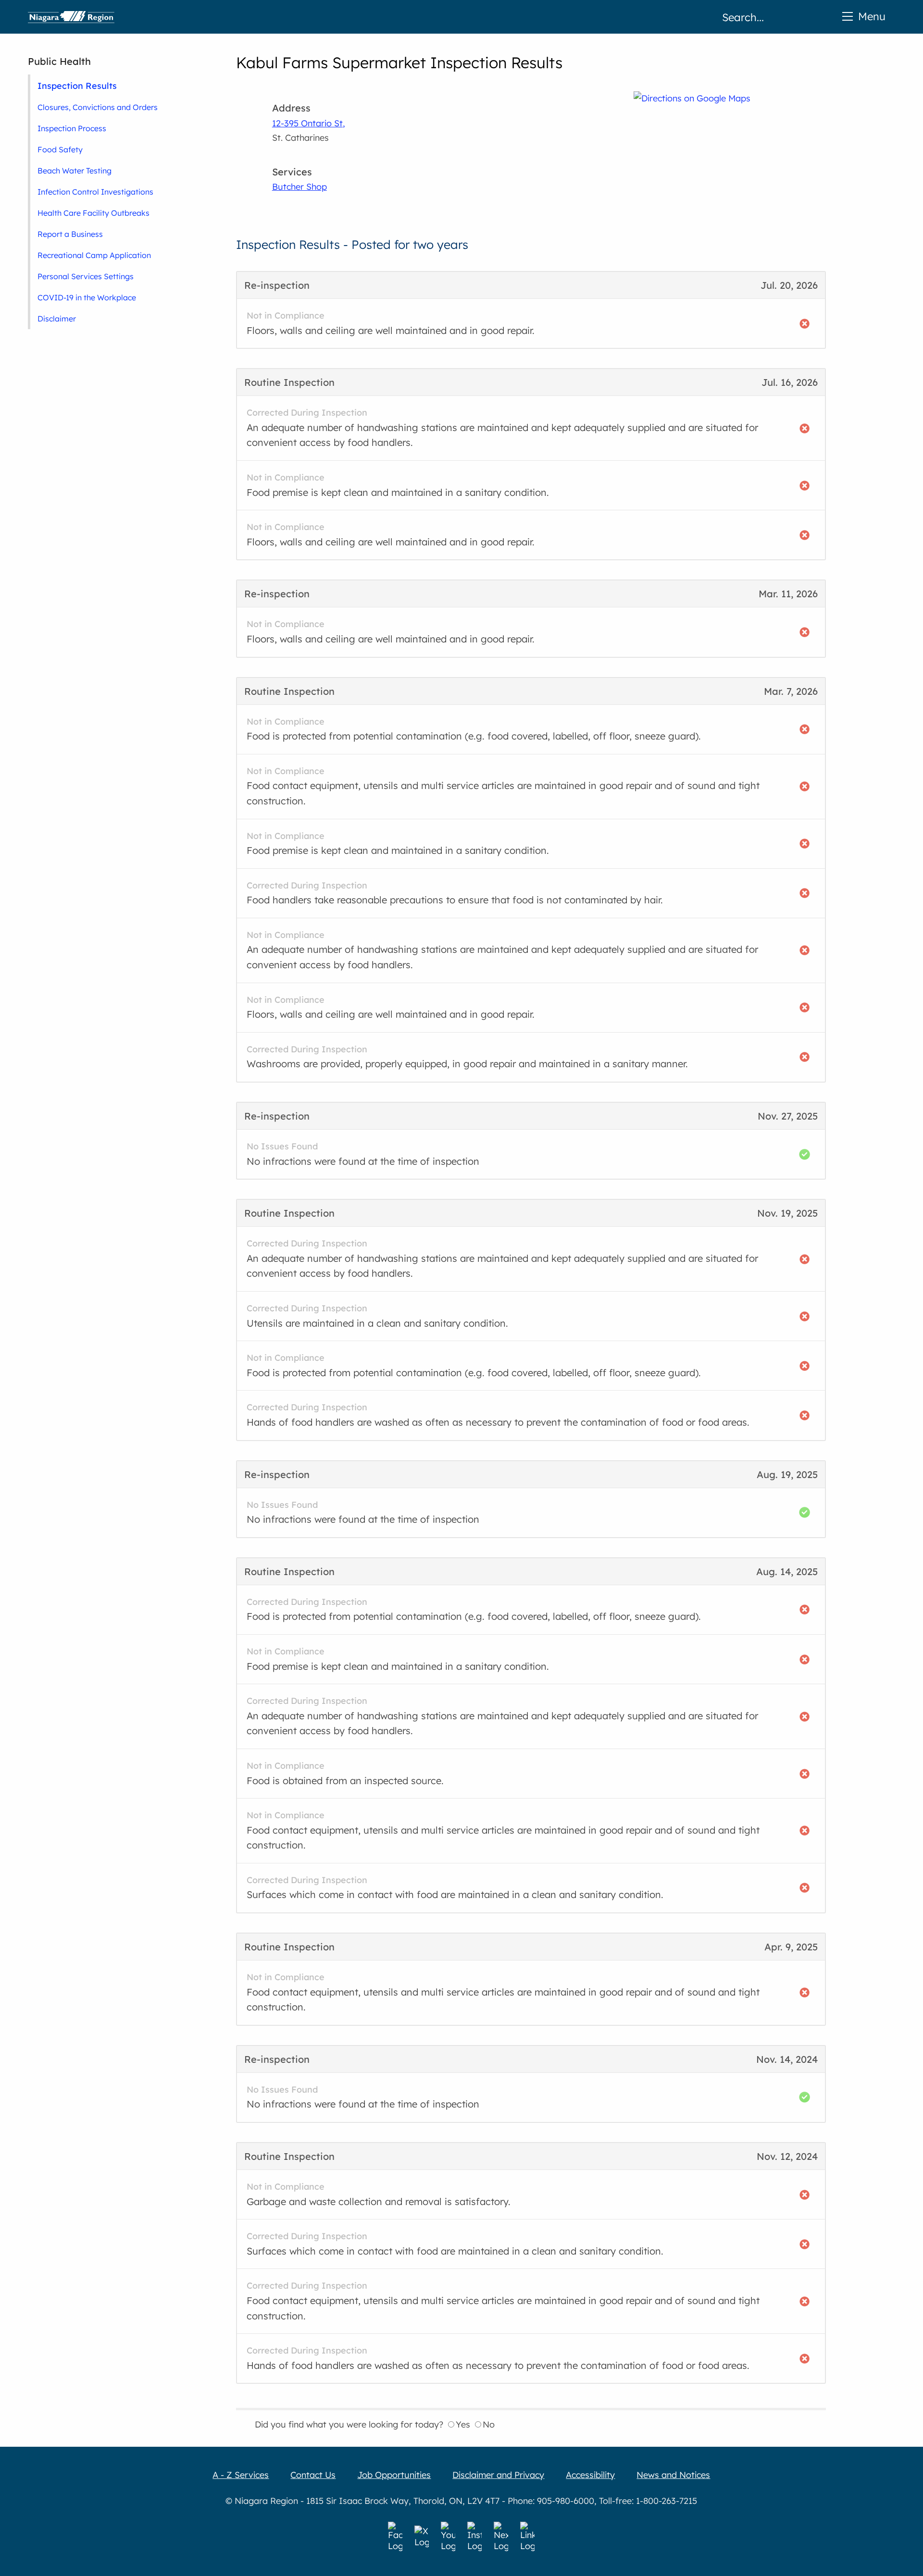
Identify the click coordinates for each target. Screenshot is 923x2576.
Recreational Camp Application (94, 255)
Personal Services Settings (86, 276)
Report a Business (70, 234)
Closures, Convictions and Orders (98, 107)
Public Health (59, 61)
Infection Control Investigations (95, 192)
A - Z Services (241, 2475)
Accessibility (590, 2475)
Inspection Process (72, 128)
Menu (872, 16)
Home (71, 17)
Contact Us (313, 2475)
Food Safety (60, 149)
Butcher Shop (299, 187)
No (489, 2424)
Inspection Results (77, 86)
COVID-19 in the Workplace (87, 297)
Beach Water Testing (75, 171)
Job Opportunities (394, 2475)
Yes (463, 2424)
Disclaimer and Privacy (498, 2475)
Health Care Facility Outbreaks (94, 213)
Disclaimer (57, 319)
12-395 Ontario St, (309, 123)
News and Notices (673, 2475)
